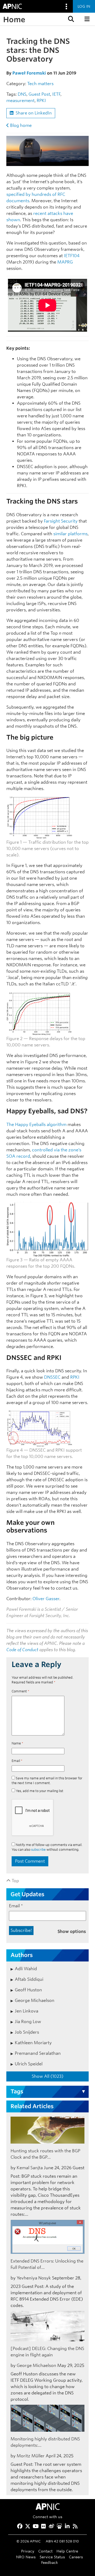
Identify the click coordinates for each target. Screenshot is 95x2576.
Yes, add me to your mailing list (39, 1791)
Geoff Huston (28, 1990)
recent (40, 213)
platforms (78, 534)
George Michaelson (35, 2000)
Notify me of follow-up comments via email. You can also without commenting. (47, 1847)
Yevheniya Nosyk (34, 2278)
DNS (22, 94)
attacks (55, 213)
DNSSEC (52, 1377)
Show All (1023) (47, 2076)
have (68, 213)
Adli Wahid (26, 1969)
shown (13, 220)
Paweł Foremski (29, 73)
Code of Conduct (22, 1650)
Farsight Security (61, 521)
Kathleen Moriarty (33, 2043)
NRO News (26, 2557)
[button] (70, 19)
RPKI (41, 101)
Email (17, 1761)
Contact (45, 2551)
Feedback (50, 2562)
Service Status (52, 2557)
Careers (76, 2557)
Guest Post (39, 94)
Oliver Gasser (46, 1599)
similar (60, 534)
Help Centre (67, 2551)
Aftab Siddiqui (29, 1979)
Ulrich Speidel (29, 2064)
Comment (20, 1691)
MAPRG (65, 262)
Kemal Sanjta (30, 2168)
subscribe (38, 1850)
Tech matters (40, 84)
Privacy (28, 2551)
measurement (20, 101)
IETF (56, 94)
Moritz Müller (31, 2456)
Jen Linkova (27, 2011)
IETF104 (72, 256)
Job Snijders (27, 2032)
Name (17, 1743)
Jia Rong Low (28, 2022)
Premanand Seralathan (38, 2053)
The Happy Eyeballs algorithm (36, 1125)
